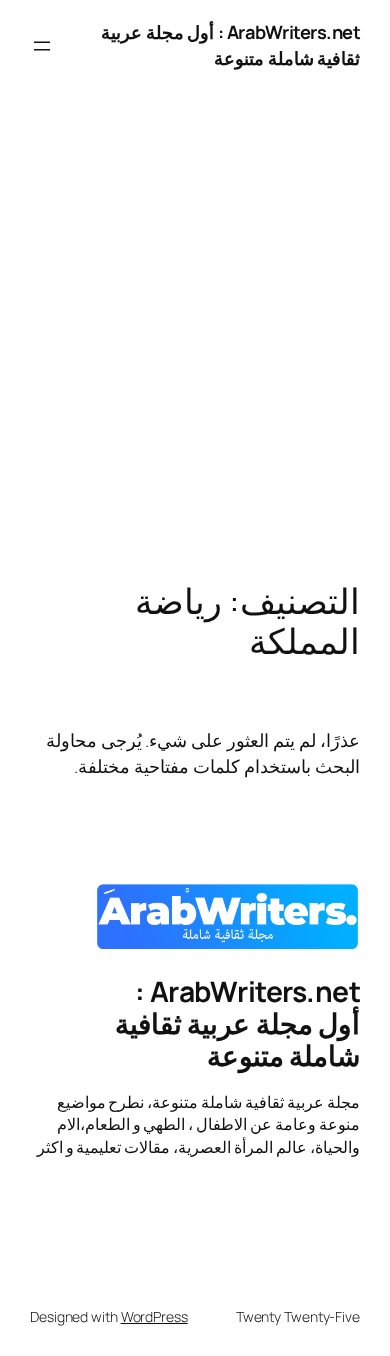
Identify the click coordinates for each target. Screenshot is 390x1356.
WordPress (154, 1316)
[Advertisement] (195, 356)
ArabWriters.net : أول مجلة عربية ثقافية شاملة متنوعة (230, 45)
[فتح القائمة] (42, 46)
